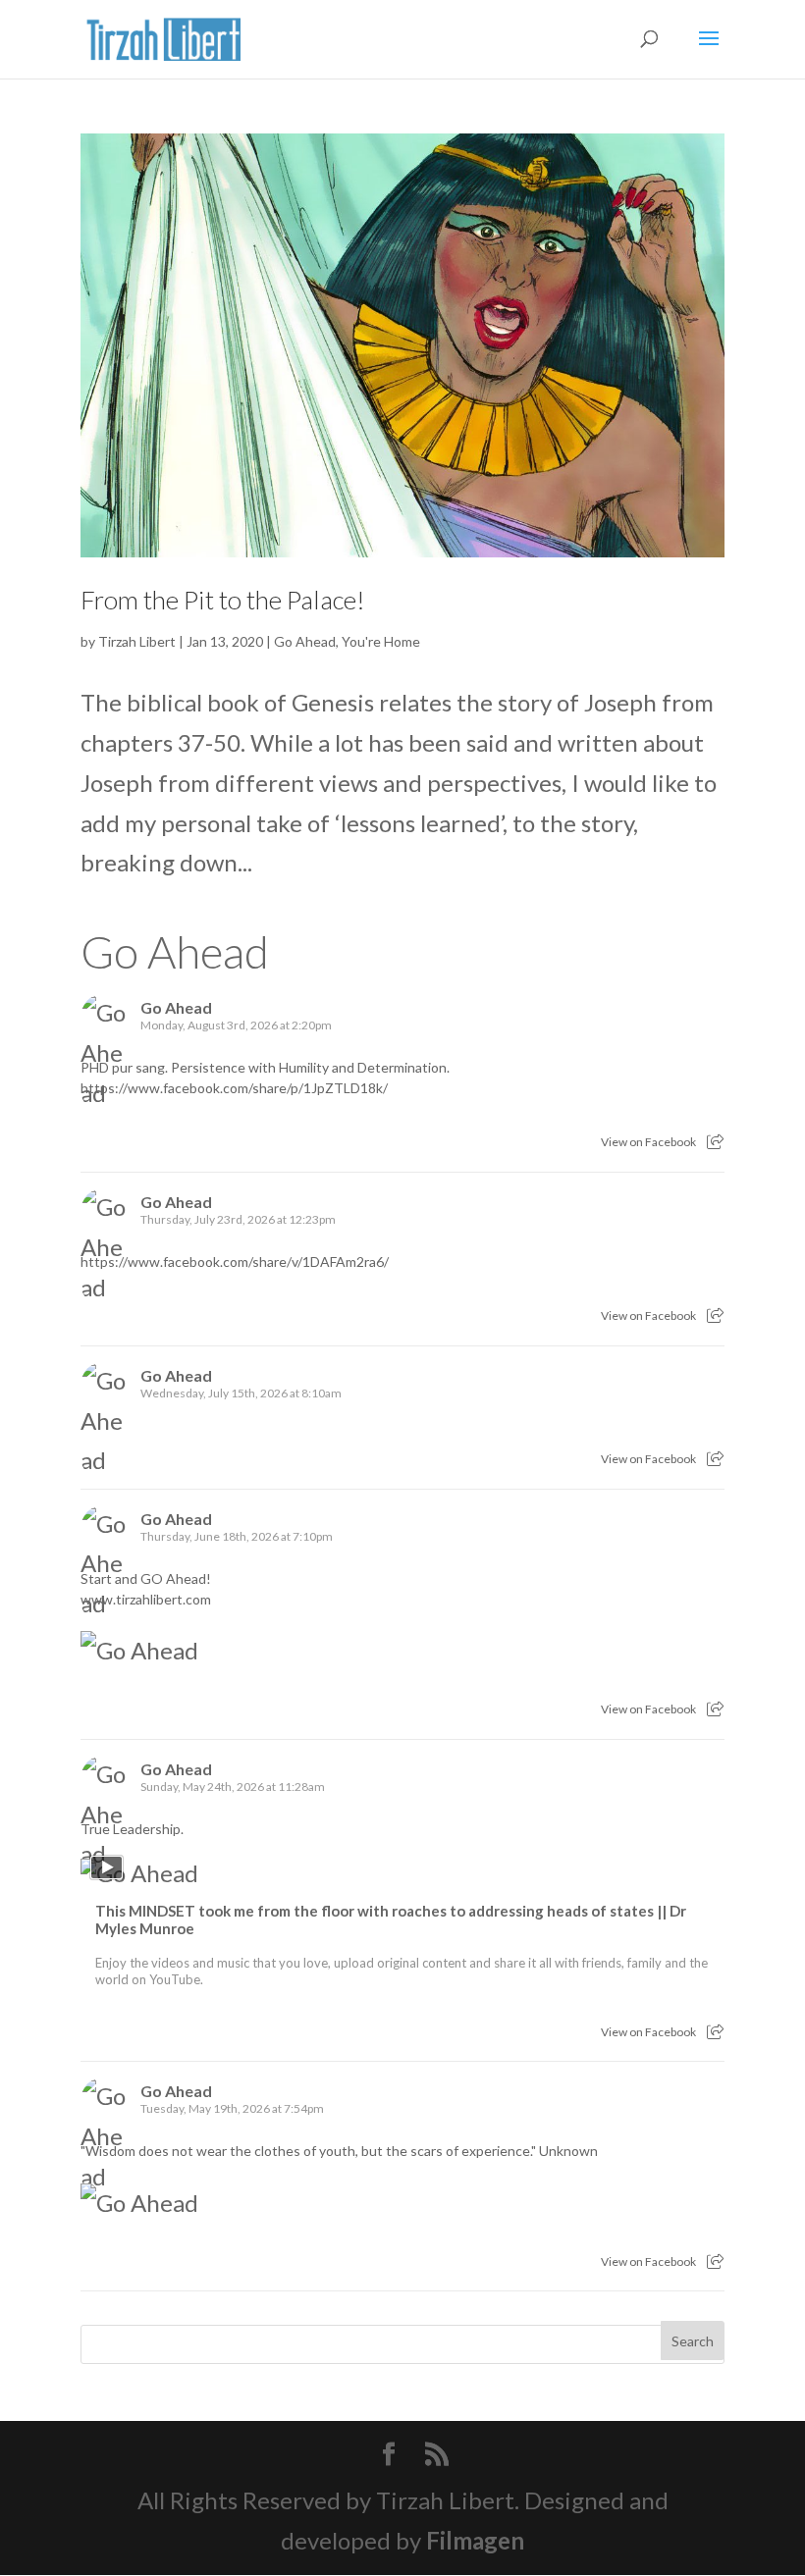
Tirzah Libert (137, 641)
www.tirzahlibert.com (146, 1599)
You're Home (381, 641)
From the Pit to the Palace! (223, 600)
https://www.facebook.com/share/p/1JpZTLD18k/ (234, 1088)
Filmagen (475, 2540)
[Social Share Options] (715, 1142)
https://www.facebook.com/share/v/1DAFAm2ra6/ (235, 1262)
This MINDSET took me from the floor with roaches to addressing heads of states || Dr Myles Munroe (391, 1919)
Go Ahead (305, 641)
